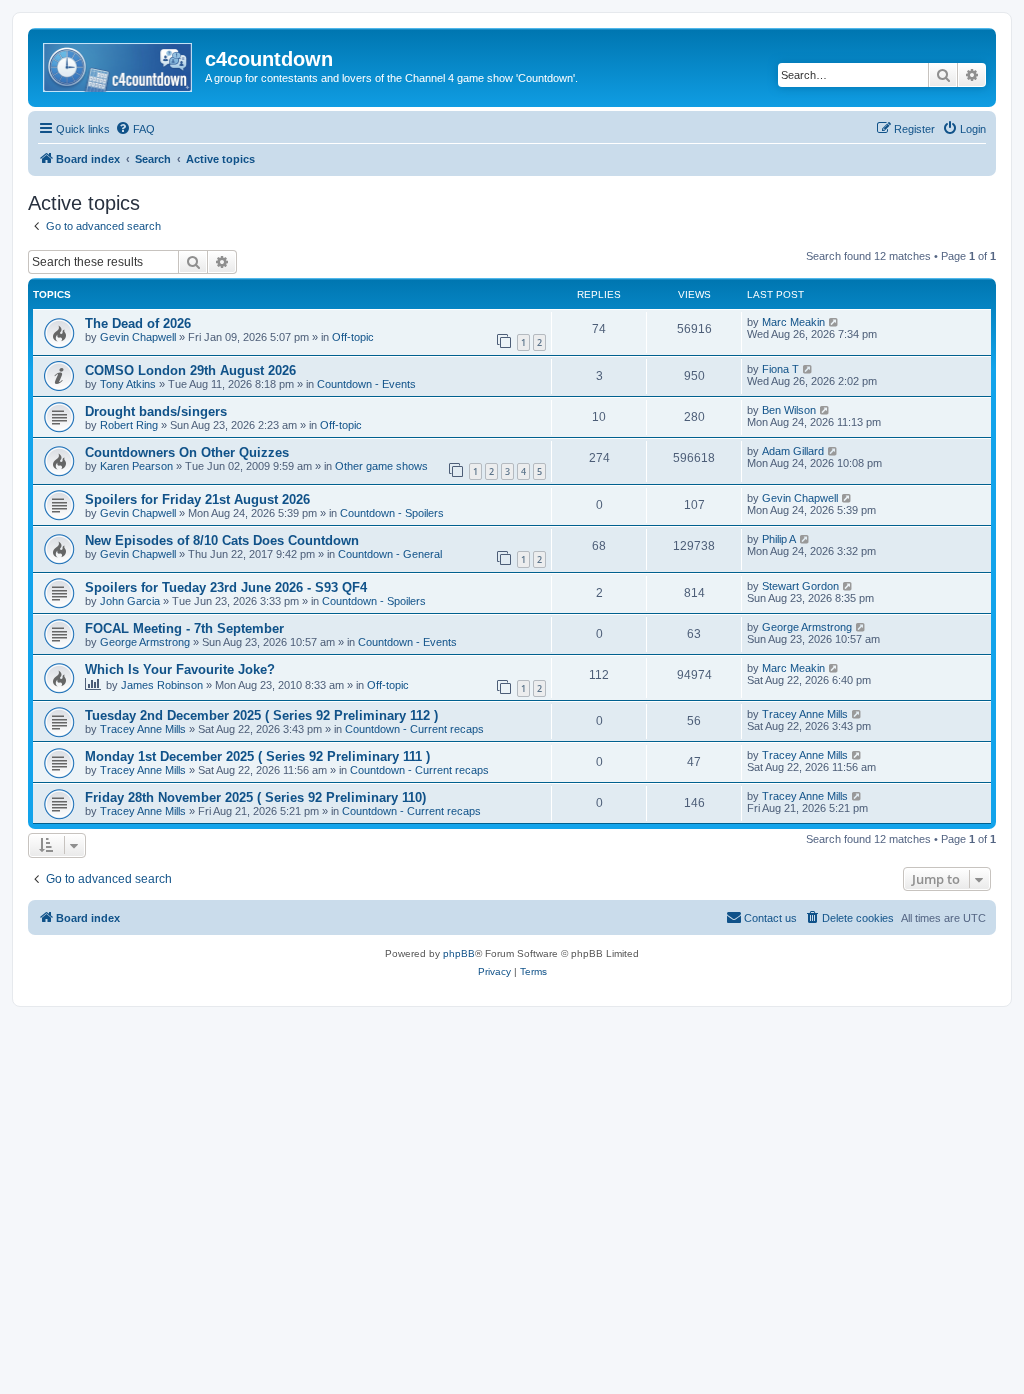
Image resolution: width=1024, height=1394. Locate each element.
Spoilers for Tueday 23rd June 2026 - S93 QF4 (226, 587)
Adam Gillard (793, 451)
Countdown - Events (366, 384)
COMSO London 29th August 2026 (190, 370)
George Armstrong (145, 642)
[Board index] (119, 65)
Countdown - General (390, 554)
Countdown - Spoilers (392, 513)
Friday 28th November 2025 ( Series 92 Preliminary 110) (255, 797)
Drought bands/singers (156, 411)
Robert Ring (129, 425)
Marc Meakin (793, 322)
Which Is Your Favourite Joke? (180, 669)
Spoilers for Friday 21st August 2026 (197, 499)
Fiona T (780, 369)
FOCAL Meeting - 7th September (184, 628)
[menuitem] (135, 129)
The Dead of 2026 (138, 323)
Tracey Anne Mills (143, 729)
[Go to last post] (834, 322)
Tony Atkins (128, 384)
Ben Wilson (789, 410)
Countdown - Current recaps (414, 729)
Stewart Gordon (800, 586)
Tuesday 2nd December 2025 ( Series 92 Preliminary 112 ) (261, 715)
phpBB (459, 953)
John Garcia (130, 601)
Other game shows (381, 466)
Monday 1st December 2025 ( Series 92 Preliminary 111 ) (257, 756)
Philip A (779, 539)
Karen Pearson (136, 466)
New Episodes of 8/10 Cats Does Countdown (222, 540)
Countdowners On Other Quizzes (187, 452)
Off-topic (353, 337)
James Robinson (162, 685)
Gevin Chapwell (138, 337)
